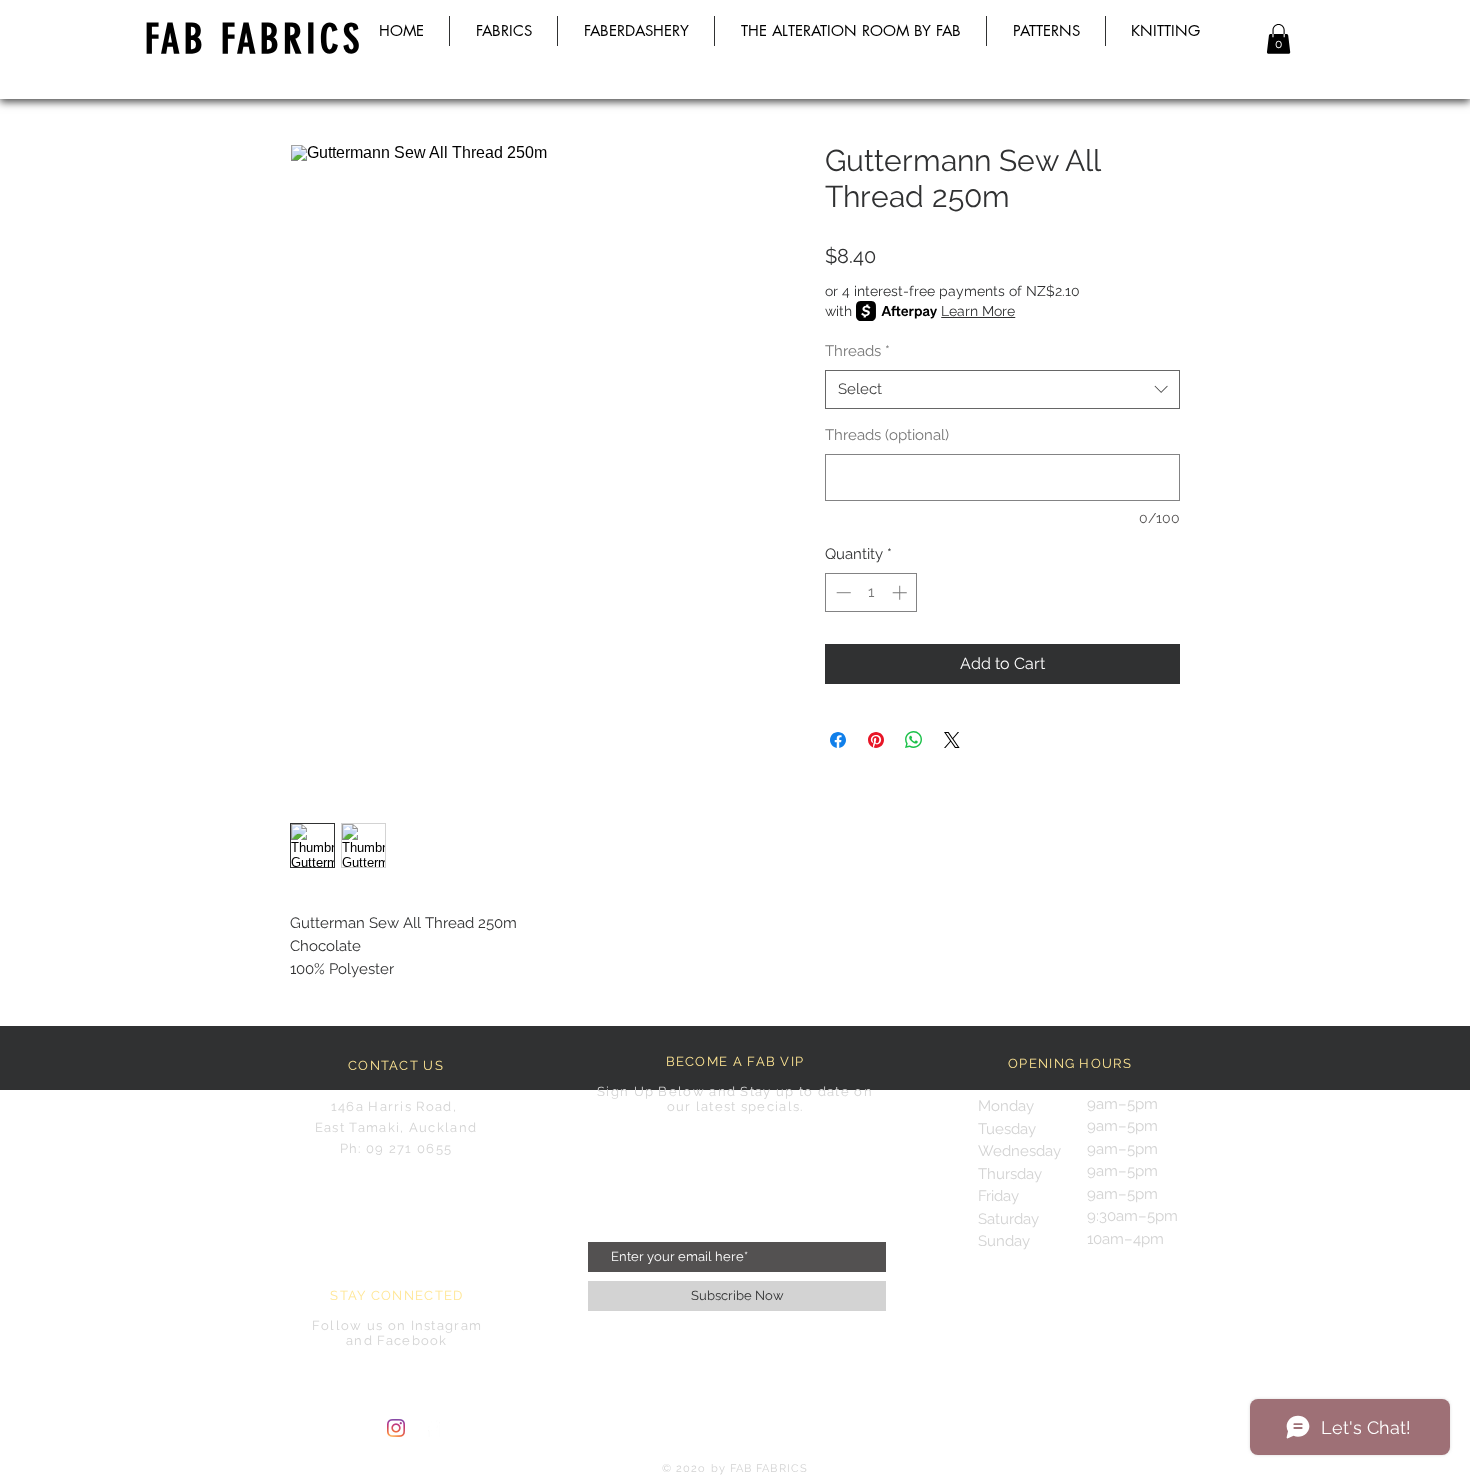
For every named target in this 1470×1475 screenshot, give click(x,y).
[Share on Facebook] (838, 740)
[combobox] (1002, 389)
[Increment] (901, 592)
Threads (857, 351)
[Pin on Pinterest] (876, 740)
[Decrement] (841, 592)
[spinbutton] (871, 592)
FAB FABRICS (254, 39)
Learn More (978, 311)
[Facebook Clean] (433, 1428)
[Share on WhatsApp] (914, 740)
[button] (1278, 39)
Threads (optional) (887, 435)
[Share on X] (952, 740)
